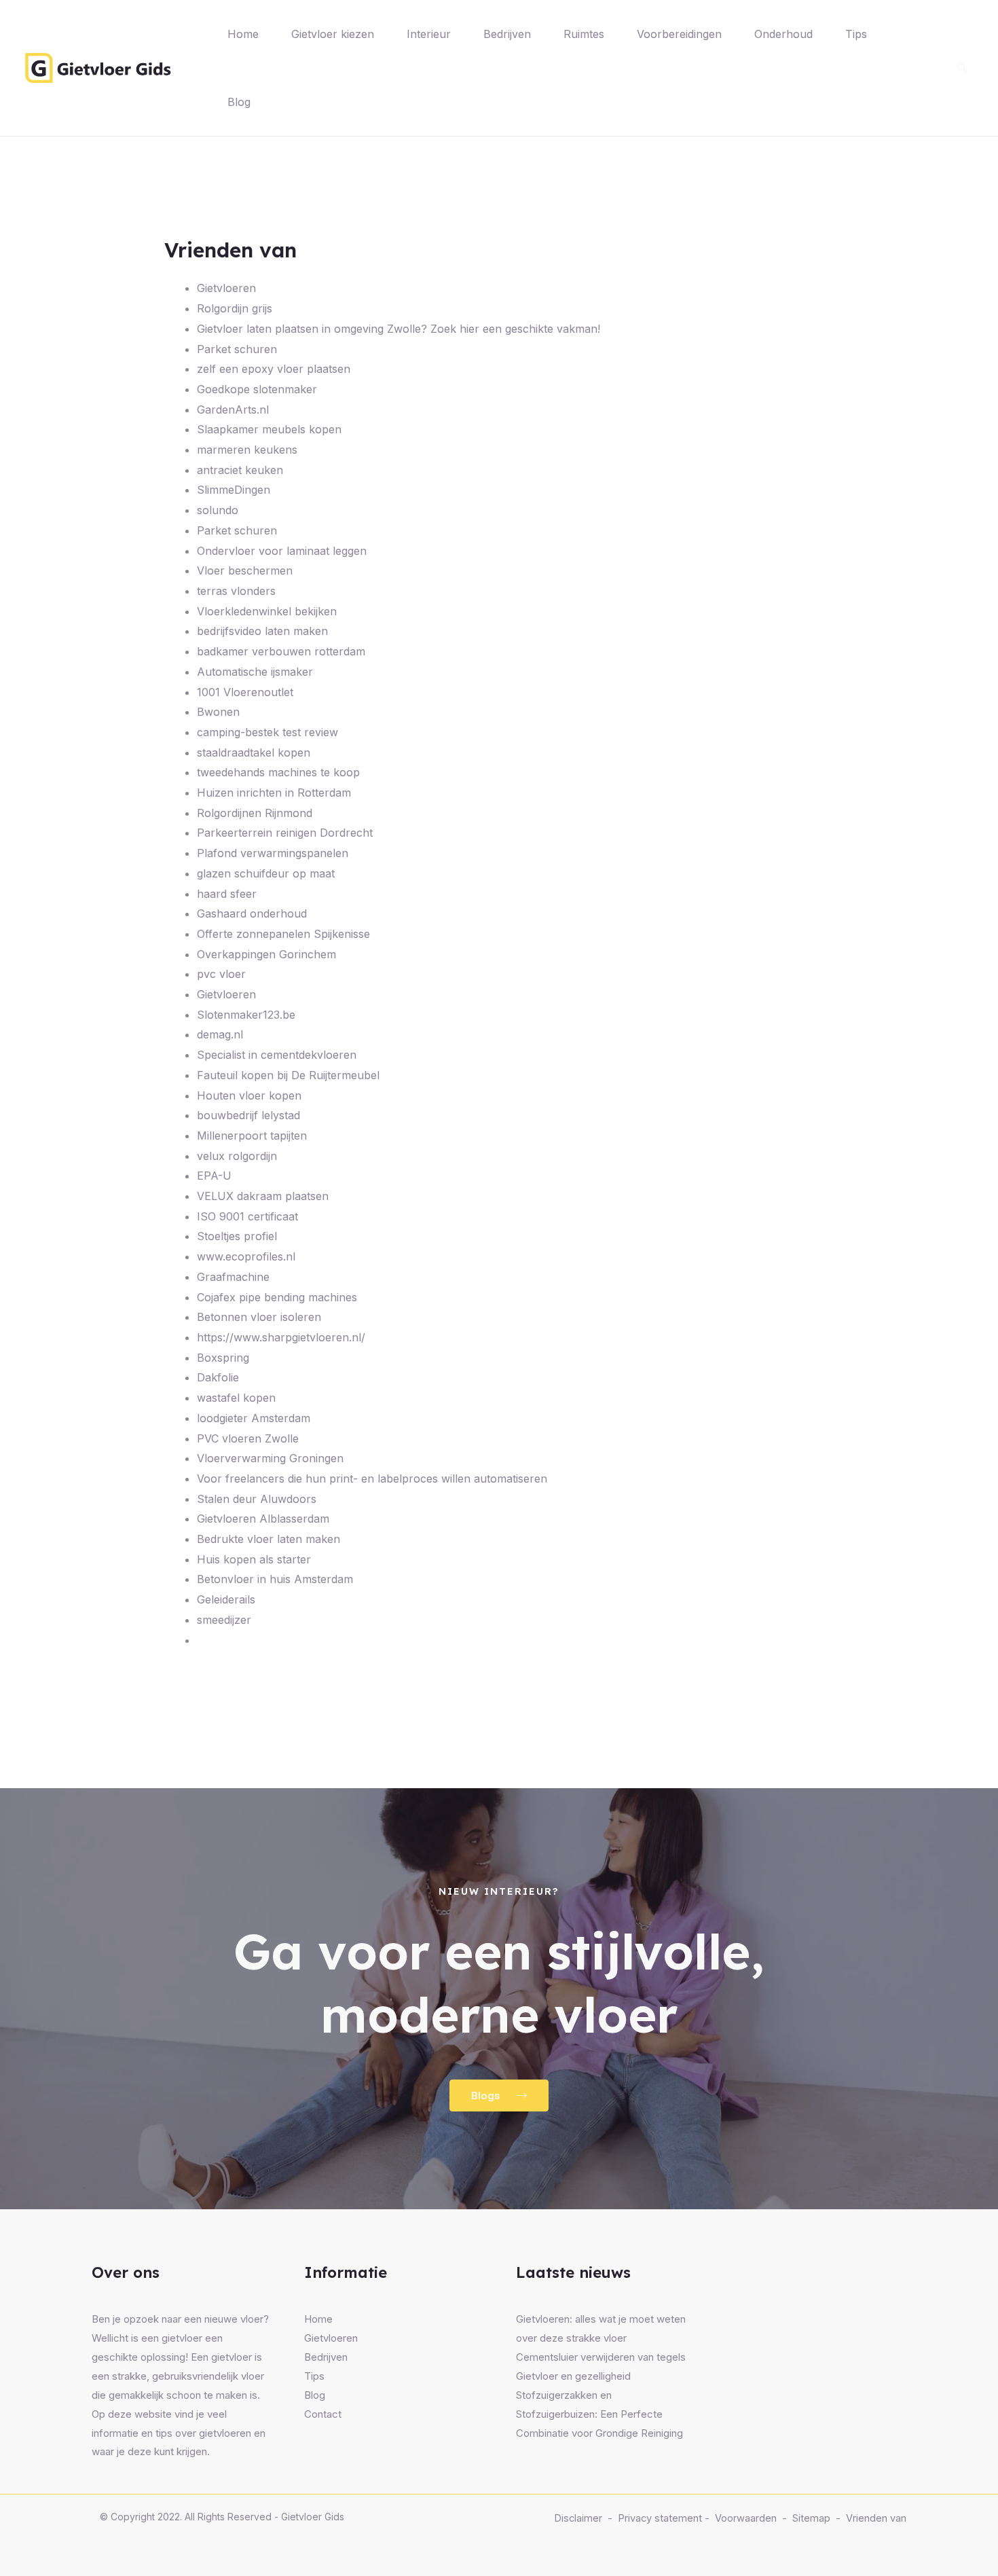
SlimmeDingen (234, 490)
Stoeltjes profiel (237, 1236)
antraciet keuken (240, 470)
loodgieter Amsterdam (254, 1418)
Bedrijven (507, 34)
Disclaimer (578, 2518)
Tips (856, 34)
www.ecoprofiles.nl (246, 1256)
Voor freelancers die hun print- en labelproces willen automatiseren (372, 1479)
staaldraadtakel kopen (254, 752)
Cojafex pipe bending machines (277, 1297)
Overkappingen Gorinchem (266, 954)
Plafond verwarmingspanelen (273, 853)
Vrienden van (876, 2518)
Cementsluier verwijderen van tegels (601, 2357)
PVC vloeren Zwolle (248, 1438)
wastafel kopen (236, 1398)
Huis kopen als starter (254, 1559)
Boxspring (223, 1358)
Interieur (429, 34)
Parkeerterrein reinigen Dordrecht (285, 833)
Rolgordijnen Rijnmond (255, 813)
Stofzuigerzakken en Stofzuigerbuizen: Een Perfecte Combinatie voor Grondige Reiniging (599, 2414)
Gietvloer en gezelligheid (573, 2376)
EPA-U (214, 1176)
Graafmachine (233, 1277)
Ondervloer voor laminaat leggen (282, 551)
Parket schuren (237, 349)
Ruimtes (584, 34)
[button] (963, 68)
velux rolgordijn (237, 1156)
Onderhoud (783, 34)
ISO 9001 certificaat (247, 1216)
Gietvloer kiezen (333, 34)
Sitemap (811, 2518)
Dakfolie (218, 1377)
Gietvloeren (226, 288)
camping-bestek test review (267, 732)
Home (243, 34)
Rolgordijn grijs (235, 308)
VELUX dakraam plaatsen (263, 1196)
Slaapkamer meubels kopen (269, 429)
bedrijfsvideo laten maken (262, 631)
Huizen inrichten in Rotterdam (274, 793)
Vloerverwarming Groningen (270, 1458)
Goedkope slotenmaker (257, 389)
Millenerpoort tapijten (252, 1136)
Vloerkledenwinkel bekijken (267, 611)
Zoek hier (455, 329)
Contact (323, 2414)
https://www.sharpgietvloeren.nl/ (281, 1337)
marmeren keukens (247, 450)
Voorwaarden (746, 2518)
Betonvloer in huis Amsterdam (275, 1579)
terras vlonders (236, 591)
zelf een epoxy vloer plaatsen (274, 369)
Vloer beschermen (245, 570)
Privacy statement (660, 2518)
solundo (218, 510)
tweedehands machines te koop (278, 772)
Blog (239, 102)
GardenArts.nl (233, 410)
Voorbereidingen (679, 34)
